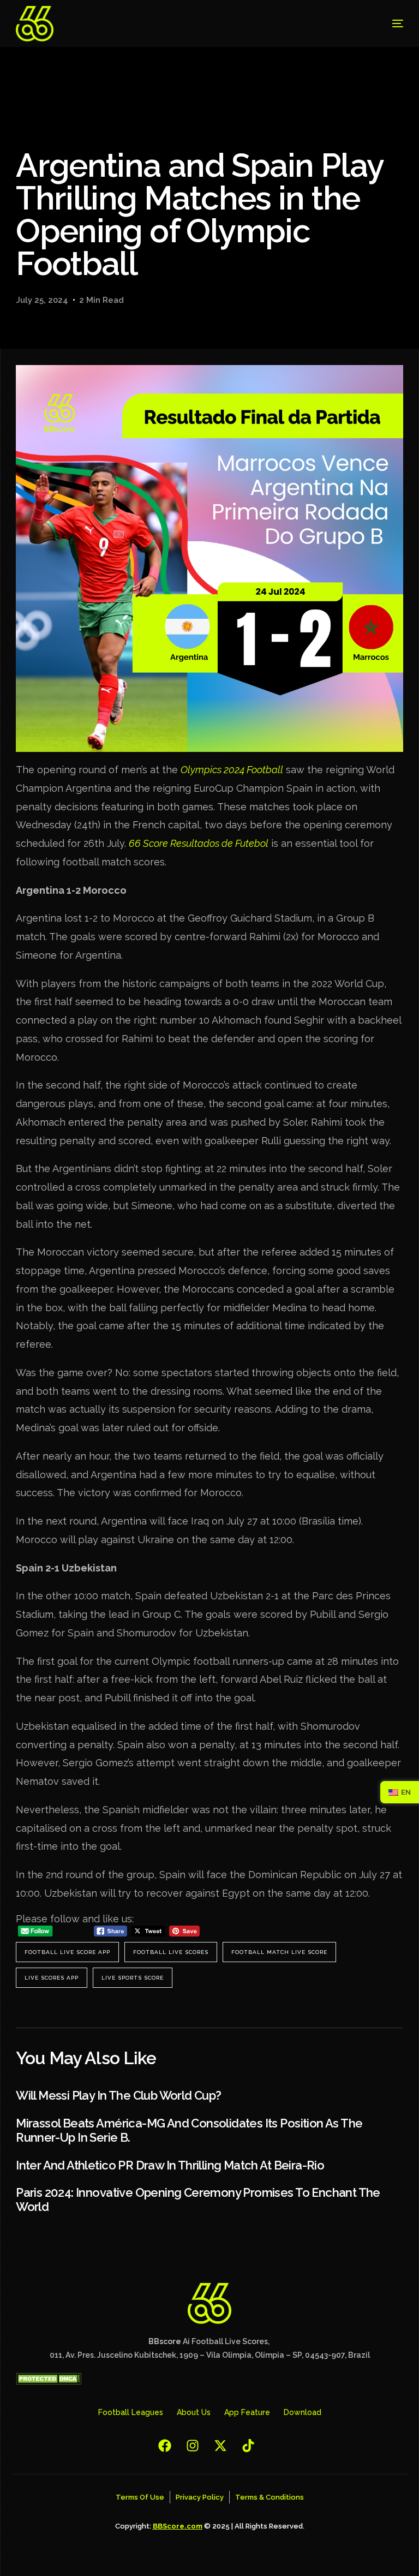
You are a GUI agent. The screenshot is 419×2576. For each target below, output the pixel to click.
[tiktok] (251, 2446)
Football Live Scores (171, 1952)
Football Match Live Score (279, 1952)
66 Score (148, 843)
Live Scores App (52, 1978)
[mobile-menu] (385, 24)
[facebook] (168, 2446)
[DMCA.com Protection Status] (49, 2382)
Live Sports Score (133, 1978)
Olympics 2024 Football (232, 770)
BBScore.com (178, 2526)
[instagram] (196, 2446)
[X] (223, 2446)
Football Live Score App (67, 1952)
